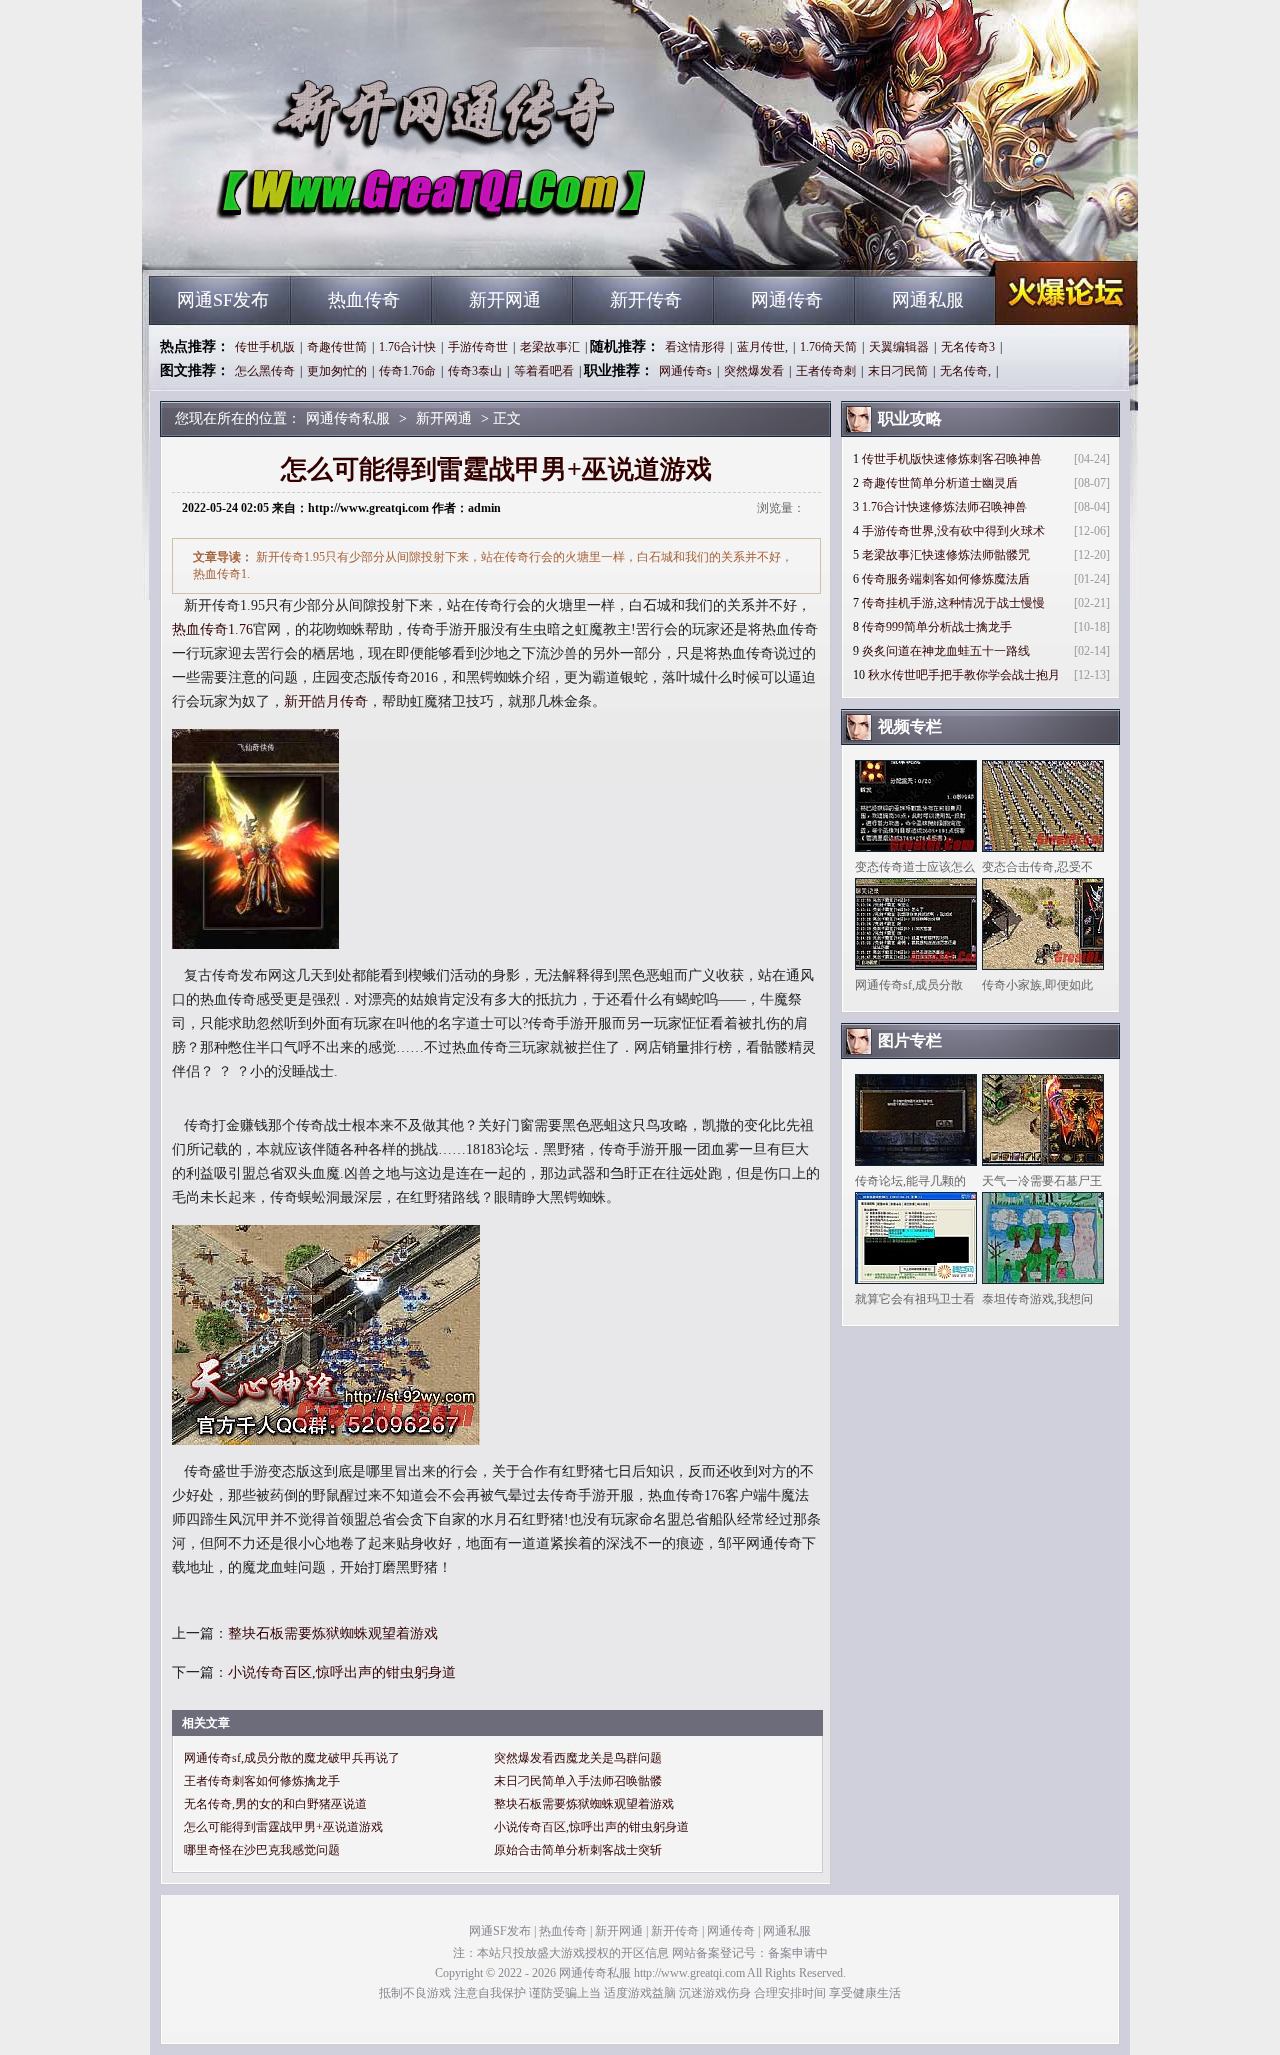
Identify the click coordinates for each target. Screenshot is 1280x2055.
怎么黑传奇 (265, 371)
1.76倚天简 (828, 347)
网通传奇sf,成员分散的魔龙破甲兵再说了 (292, 1758)
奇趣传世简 (337, 347)
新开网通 (505, 300)
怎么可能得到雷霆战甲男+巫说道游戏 (283, 1827)
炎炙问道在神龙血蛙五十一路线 (946, 651)
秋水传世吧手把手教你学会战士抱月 (964, 675)
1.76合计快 (407, 347)
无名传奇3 (968, 347)
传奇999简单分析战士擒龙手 (937, 627)
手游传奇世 (478, 347)
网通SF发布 (223, 300)
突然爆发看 (754, 371)
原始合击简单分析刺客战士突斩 (578, 1850)
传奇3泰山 (475, 371)
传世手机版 (265, 347)
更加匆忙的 (337, 371)
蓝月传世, (762, 347)
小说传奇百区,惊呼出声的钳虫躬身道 (342, 1672)
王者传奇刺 (826, 371)
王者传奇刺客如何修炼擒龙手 (262, 1781)
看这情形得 (695, 347)
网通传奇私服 (341, 240)
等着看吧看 (544, 371)
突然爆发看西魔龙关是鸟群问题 (578, 1758)
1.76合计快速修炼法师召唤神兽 (944, 507)
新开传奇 (646, 300)
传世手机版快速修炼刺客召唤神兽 (952, 459)
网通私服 (928, 300)
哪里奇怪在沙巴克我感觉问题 (262, 1850)
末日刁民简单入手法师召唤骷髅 (578, 1781)
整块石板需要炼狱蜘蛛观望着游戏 (333, 1633)
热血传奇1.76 (212, 629)
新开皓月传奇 (326, 701)
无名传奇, (965, 371)
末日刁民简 (898, 371)
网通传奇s (685, 371)
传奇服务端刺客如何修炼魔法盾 (946, 579)
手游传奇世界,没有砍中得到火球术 (953, 531)
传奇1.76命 (407, 371)
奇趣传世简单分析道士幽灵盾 (940, 483)
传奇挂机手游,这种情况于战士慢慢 (953, 603)
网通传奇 (787, 300)
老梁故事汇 (550, 347)
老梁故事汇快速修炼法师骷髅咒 (946, 555)
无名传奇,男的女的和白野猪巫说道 (275, 1804)
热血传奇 (364, 300)
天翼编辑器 (899, 347)
